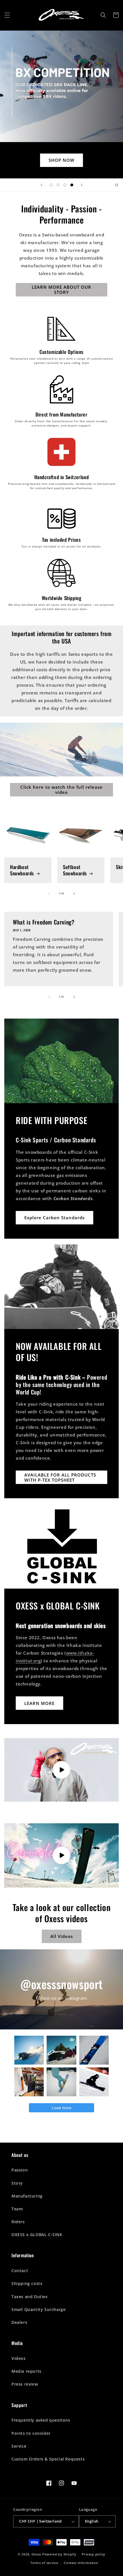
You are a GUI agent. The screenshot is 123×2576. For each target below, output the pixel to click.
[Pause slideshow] (117, 185)
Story (17, 2183)
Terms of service (44, 2563)
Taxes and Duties (30, 2297)
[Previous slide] (41, 185)
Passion (20, 2170)
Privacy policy (94, 2554)
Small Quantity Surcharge (38, 2309)
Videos (19, 2358)
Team (17, 2209)
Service (19, 2446)
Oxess (36, 2554)
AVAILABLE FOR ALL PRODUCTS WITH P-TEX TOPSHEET (60, 1477)
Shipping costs (27, 2283)
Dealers (19, 2322)
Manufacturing (27, 2196)
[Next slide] (82, 185)
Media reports (26, 2371)
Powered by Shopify (59, 2554)
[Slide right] (74, 894)
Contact (20, 2271)
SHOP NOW (61, 160)
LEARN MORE (39, 1703)
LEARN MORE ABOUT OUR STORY (61, 290)
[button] (7, 15)
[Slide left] (49, 894)
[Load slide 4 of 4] (72, 185)
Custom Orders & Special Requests (48, 2459)
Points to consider (31, 2433)
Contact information (81, 2563)
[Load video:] (61, 1770)
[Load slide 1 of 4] (51, 185)
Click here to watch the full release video (61, 790)
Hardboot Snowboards (22, 870)
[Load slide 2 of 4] (58, 185)
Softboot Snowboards (75, 870)
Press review (25, 2384)
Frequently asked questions (41, 2420)
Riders (18, 2222)
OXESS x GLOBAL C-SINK (37, 2235)
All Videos (62, 1936)
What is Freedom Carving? (44, 922)
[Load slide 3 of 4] (65, 185)
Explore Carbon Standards (54, 1218)
